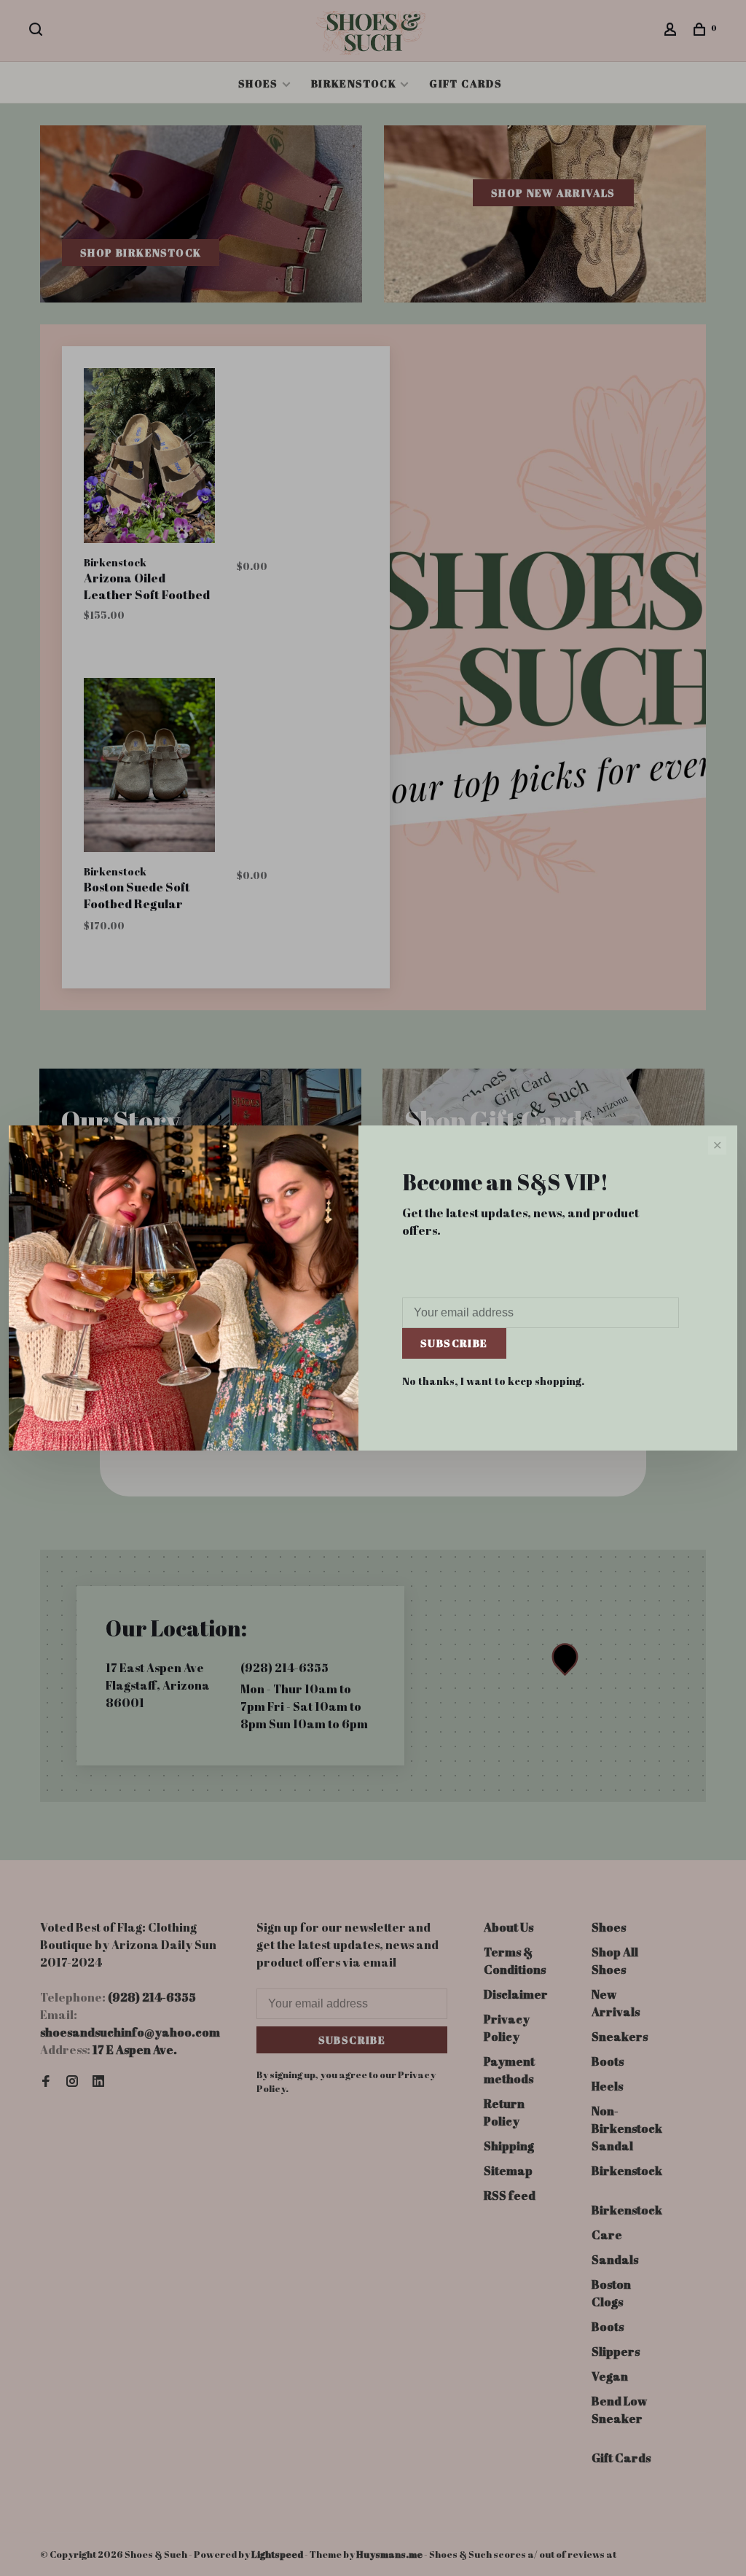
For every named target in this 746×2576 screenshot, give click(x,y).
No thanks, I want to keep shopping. (493, 1381)
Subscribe (454, 1343)
